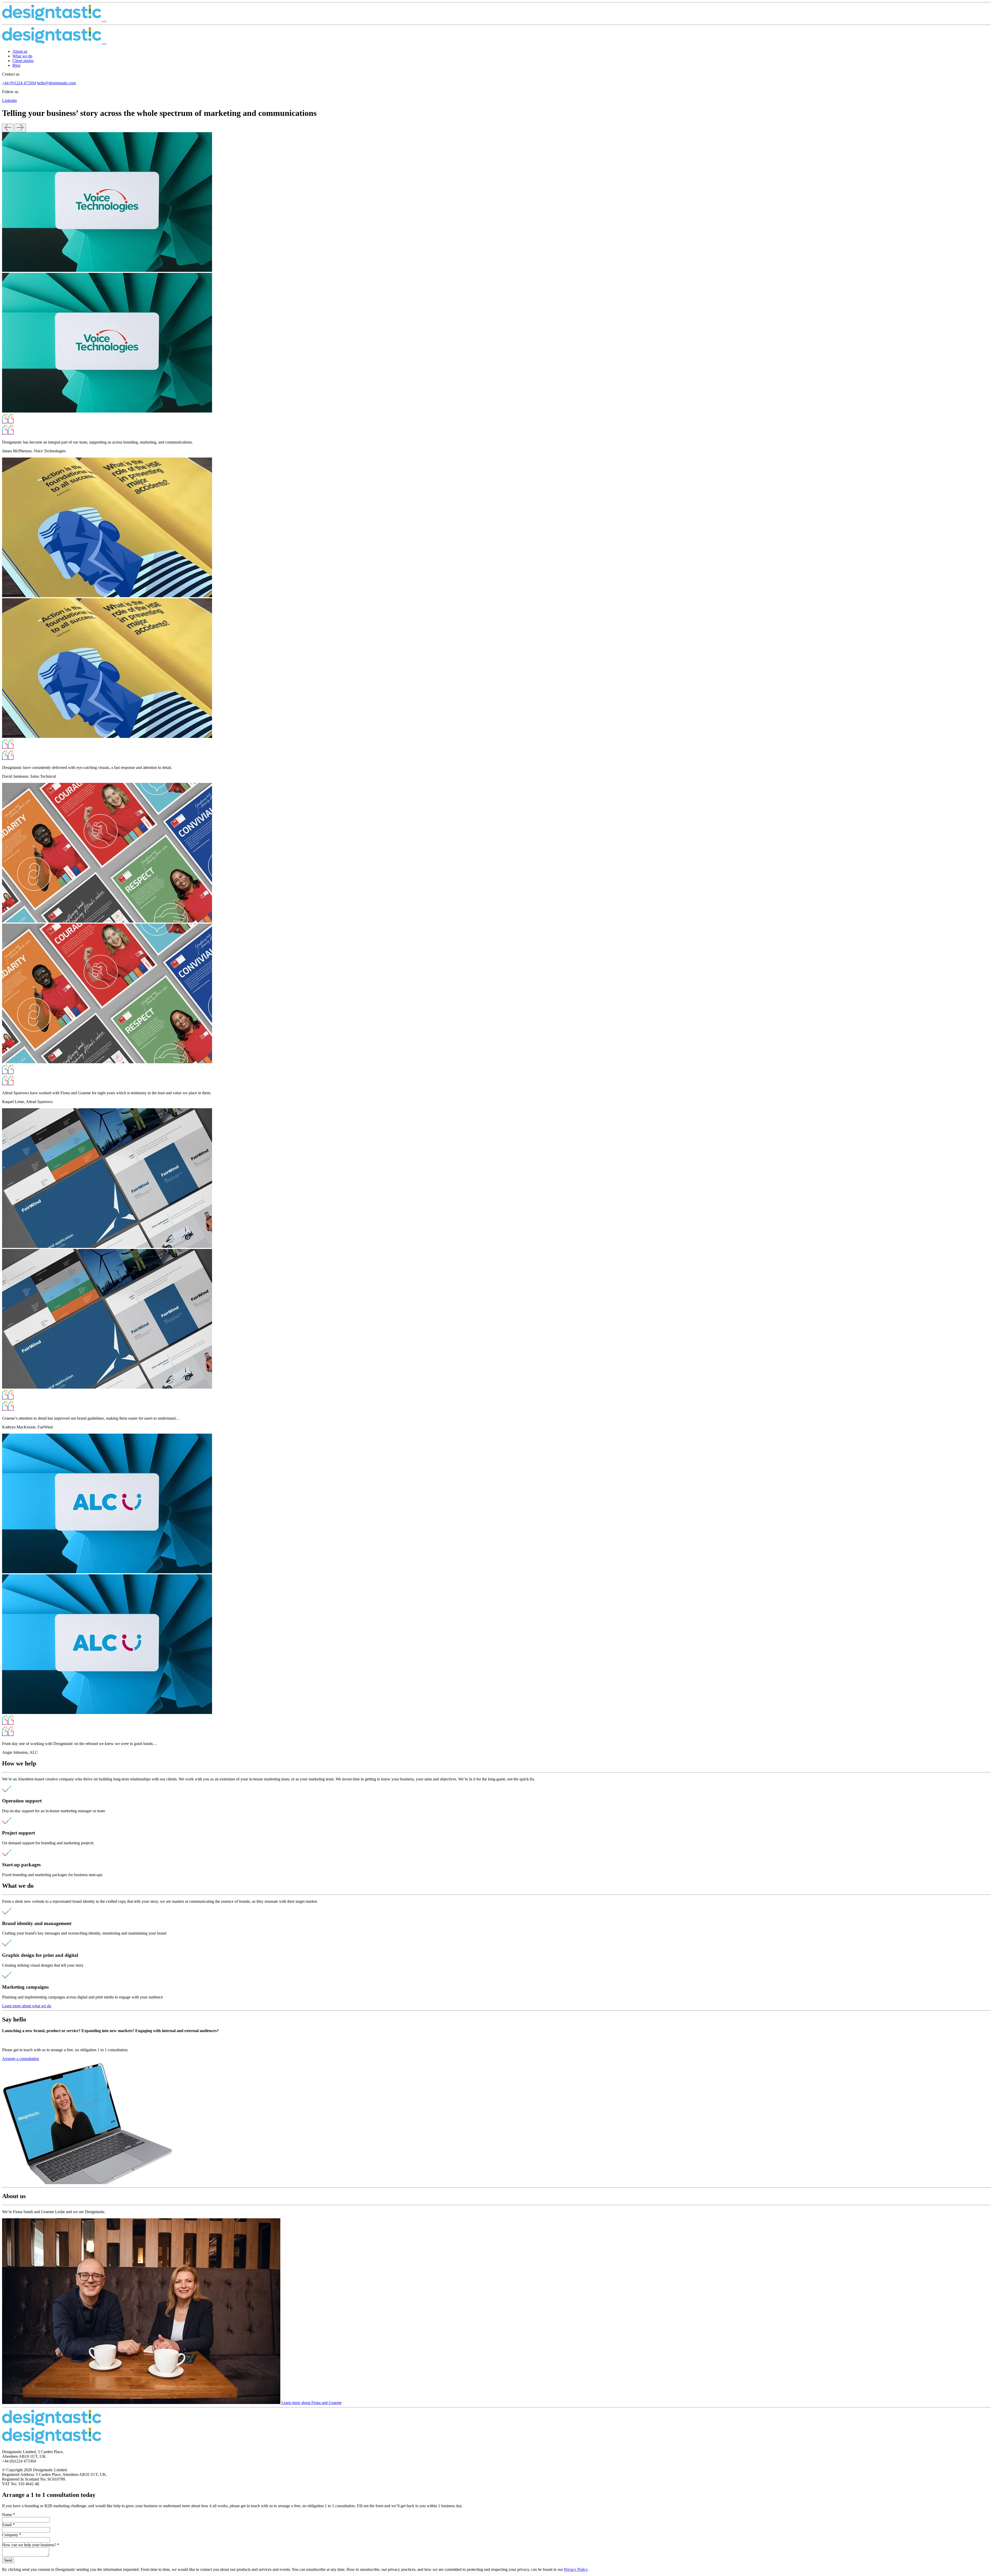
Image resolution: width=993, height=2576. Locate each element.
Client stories (23, 61)
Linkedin (9, 100)
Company (12, 2535)
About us (20, 51)
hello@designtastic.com (56, 83)
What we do (22, 56)
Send (8, 2560)
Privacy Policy (576, 2569)
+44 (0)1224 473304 (19, 83)
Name (9, 2515)
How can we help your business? (31, 2545)
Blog (16, 65)
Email (8, 2525)
